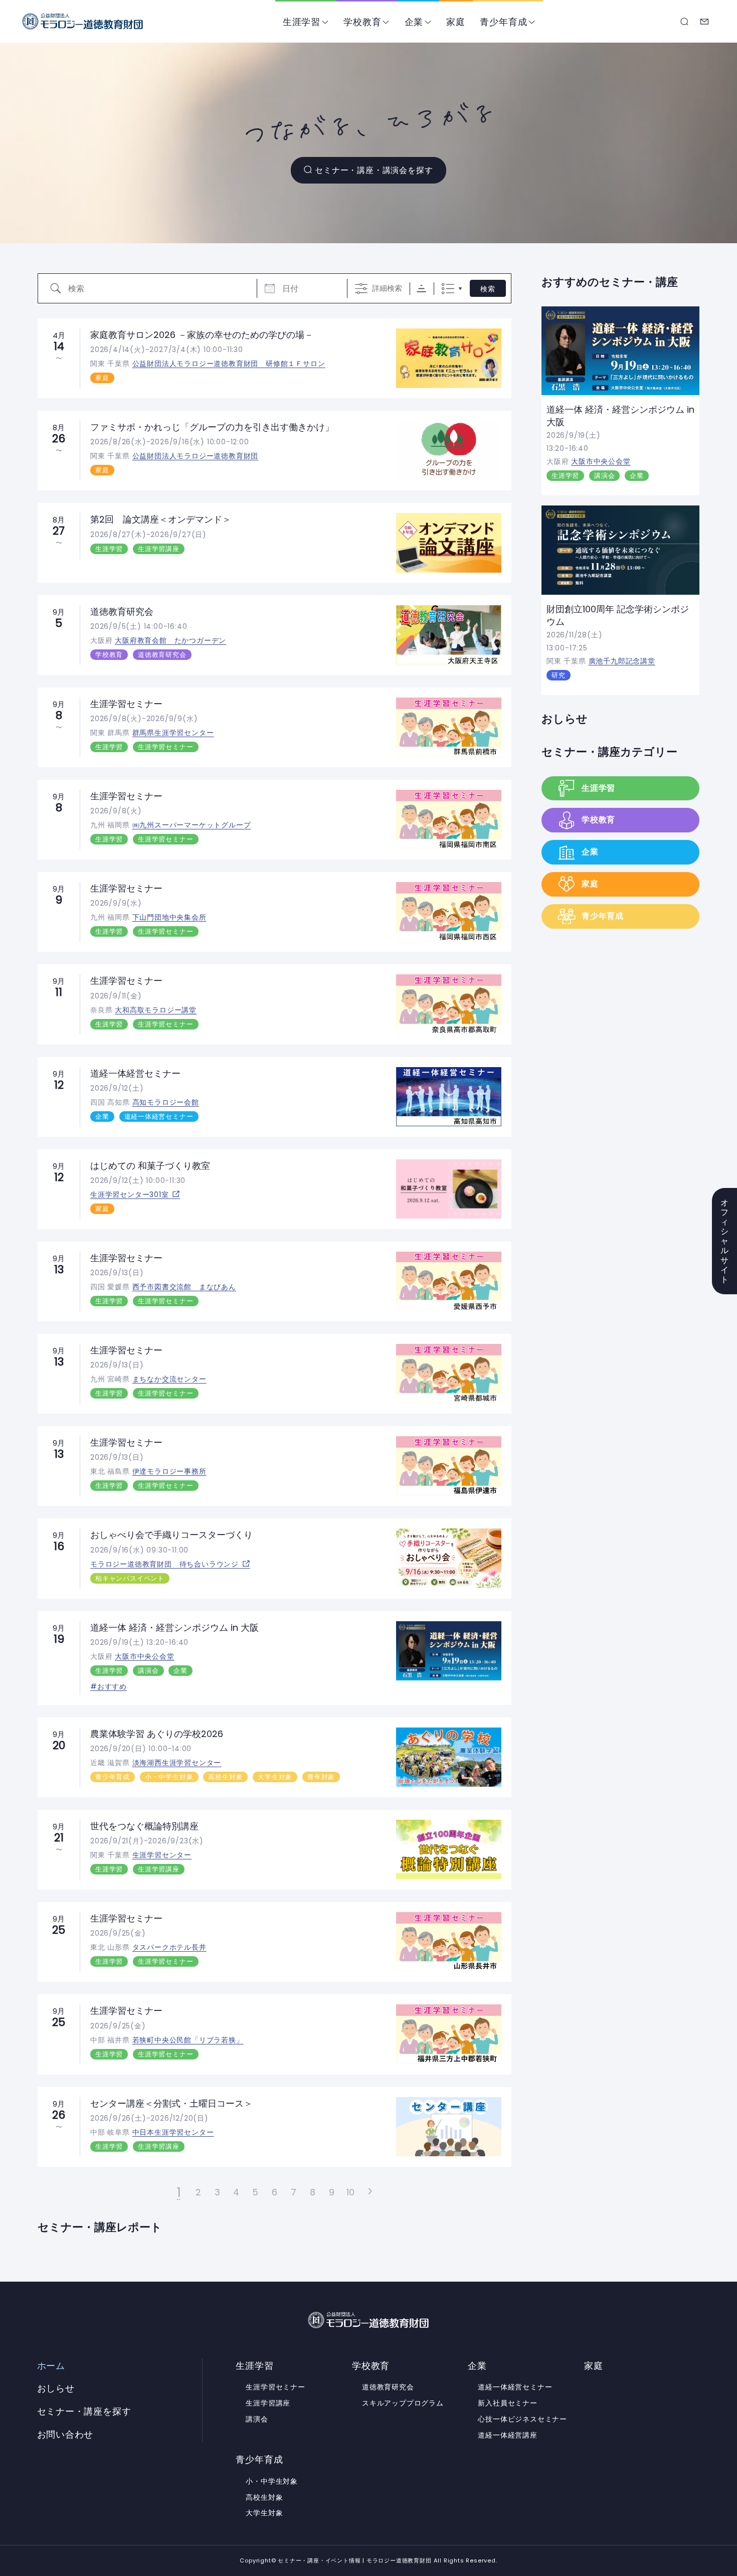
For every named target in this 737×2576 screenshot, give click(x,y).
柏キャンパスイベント (130, 1578)
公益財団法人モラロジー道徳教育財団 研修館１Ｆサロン (229, 364)
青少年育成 (503, 22)
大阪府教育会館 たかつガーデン (170, 640)
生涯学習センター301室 (130, 1194)
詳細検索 (387, 288)
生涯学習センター (162, 1855)
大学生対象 (275, 1777)
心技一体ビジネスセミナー (522, 2419)
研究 (559, 675)
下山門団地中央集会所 (169, 917)
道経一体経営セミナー (135, 1073)
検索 (488, 289)
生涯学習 (302, 22)
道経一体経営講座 (507, 2435)
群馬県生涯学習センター (173, 733)
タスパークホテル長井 (169, 1947)
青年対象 (321, 1777)
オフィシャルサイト (725, 1241)
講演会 (148, 1671)
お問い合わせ (705, 22)
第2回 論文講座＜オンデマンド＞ (161, 519)
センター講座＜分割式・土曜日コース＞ (171, 2103)
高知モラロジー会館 (166, 1102)
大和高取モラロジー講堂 (156, 1010)
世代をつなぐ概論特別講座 (144, 1826)
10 (351, 2192)
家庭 (456, 22)
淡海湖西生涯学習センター (177, 1763)
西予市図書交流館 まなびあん (184, 1287)
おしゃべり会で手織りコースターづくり (171, 1535)
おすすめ (112, 1686)
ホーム (51, 2366)
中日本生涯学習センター (173, 2132)
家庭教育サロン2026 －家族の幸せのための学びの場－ (202, 335)
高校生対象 (225, 1777)
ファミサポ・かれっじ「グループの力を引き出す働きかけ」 (212, 427)
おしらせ (565, 719)
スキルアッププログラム (403, 2403)
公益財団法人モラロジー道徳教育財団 (196, 456)
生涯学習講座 (159, 549)
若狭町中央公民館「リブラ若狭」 (188, 2040)
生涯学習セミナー (126, 704)
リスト (448, 289)
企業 (414, 22)
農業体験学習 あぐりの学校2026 (157, 1734)
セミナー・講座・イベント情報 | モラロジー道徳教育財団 (83, 21)
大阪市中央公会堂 (144, 1656)
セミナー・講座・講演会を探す (374, 170)
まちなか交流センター (169, 1379)
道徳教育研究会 (122, 612)
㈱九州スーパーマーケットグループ (192, 825)
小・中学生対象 (169, 1777)
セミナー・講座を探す (685, 22)
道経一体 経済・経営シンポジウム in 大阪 (174, 1627)
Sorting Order (421, 289)
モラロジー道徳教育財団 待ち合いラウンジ (164, 1564)
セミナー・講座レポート (100, 2227)
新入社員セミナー (507, 2403)
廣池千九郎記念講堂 (622, 661)
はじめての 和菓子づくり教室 (150, 1166)
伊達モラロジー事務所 (169, 1471)
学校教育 (362, 22)
